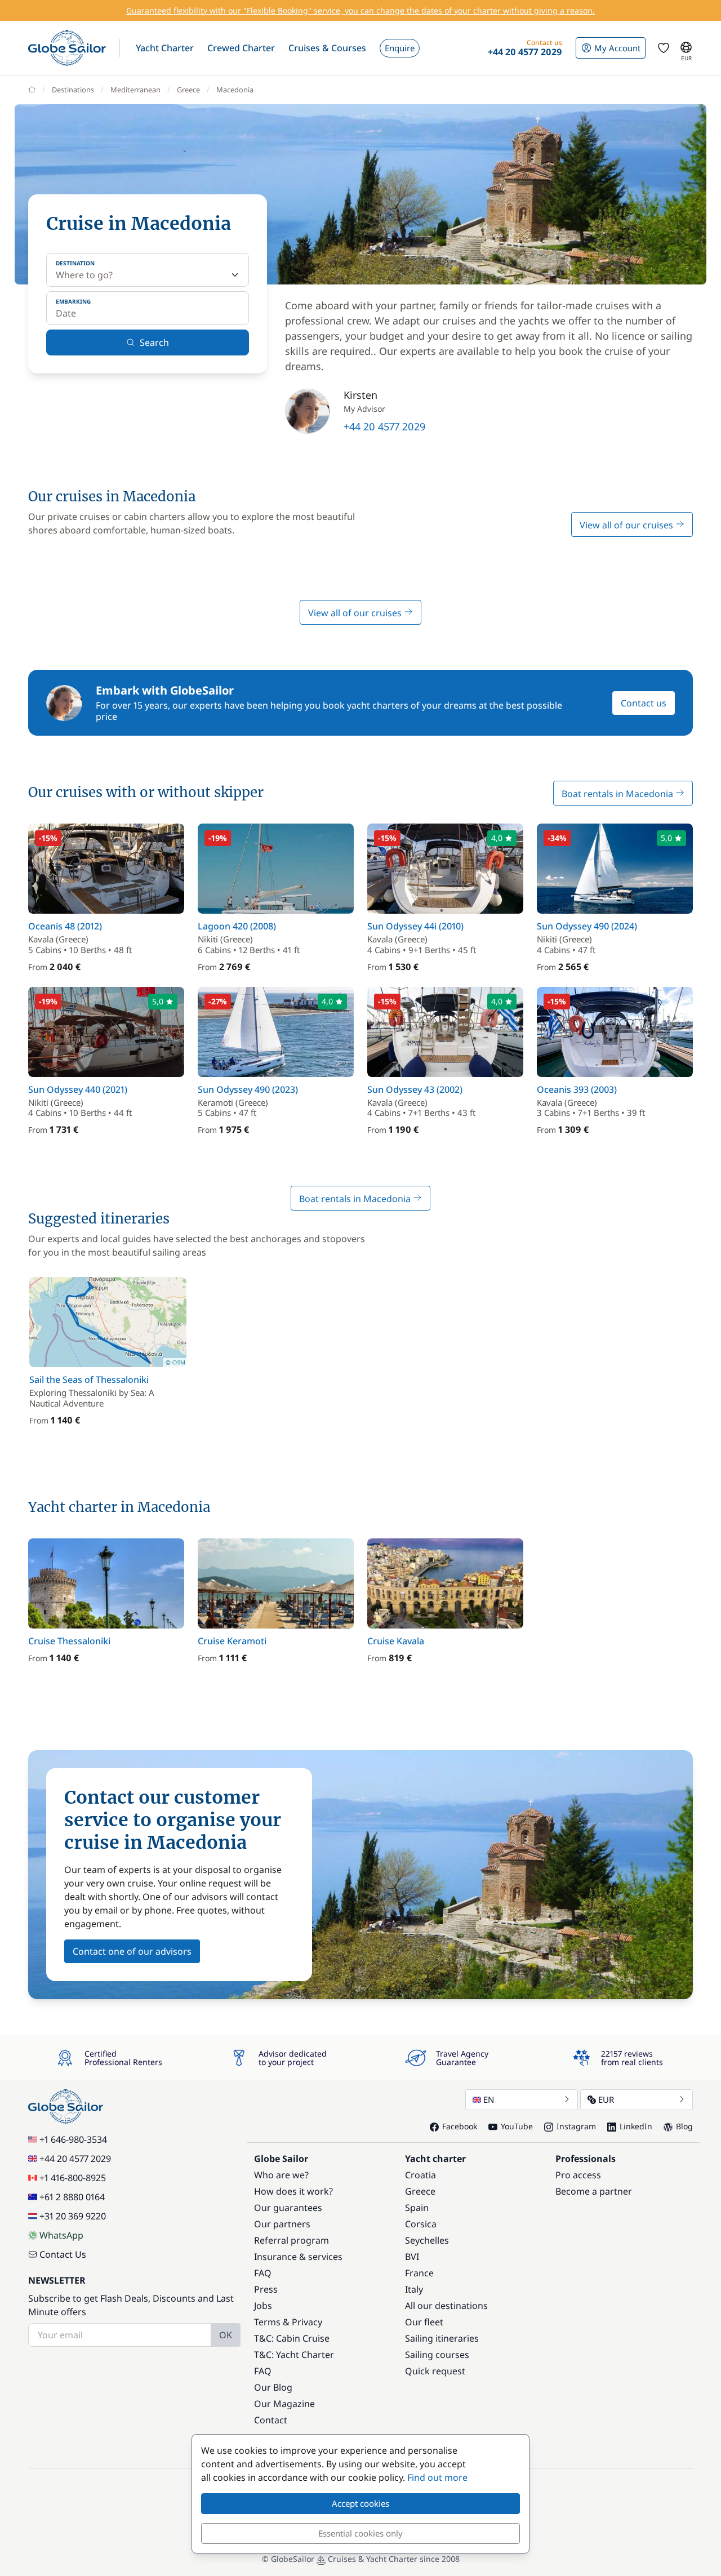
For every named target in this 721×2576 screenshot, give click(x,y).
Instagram (576, 2126)
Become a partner (594, 2191)
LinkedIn (636, 2126)
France (419, 2273)
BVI (412, 2257)
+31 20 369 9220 (73, 2216)
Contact (271, 2420)
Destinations (73, 90)
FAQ (263, 2273)
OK (226, 2335)
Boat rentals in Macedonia (618, 794)
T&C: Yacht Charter (294, 2355)
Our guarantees (288, 2208)
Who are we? (281, 2175)
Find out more (437, 2477)
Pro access (578, 2175)
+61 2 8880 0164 (72, 2197)
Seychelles (427, 2240)
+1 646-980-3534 (73, 2139)
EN (489, 2099)
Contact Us (63, 2254)
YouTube (517, 2126)
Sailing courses (437, 2355)
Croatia (420, 2175)
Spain (417, 2208)
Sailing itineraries (442, 2338)
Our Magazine (284, 2404)
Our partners (282, 2224)
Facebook (460, 2126)
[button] (165, 48)
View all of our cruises (627, 525)
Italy (414, 2289)
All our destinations (446, 2306)
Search (154, 342)
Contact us (644, 703)
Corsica (421, 2224)
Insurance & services (298, 2257)
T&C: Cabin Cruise (292, 2338)
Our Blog (273, 2387)
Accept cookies (360, 2503)
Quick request (435, 2371)
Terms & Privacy (288, 2322)
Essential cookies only (360, 2533)
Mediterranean (135, 90)
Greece (188, 90)
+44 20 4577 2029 (384, 426)
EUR (606, 2099)
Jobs (263, 2306)
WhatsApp (61, 2235)
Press (266, 2289)
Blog (684, 2126)
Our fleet (424, 2322)
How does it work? (293, 2191)
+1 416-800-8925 (73, 2178)
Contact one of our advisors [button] (132, 1951)
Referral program (291, 2240)
